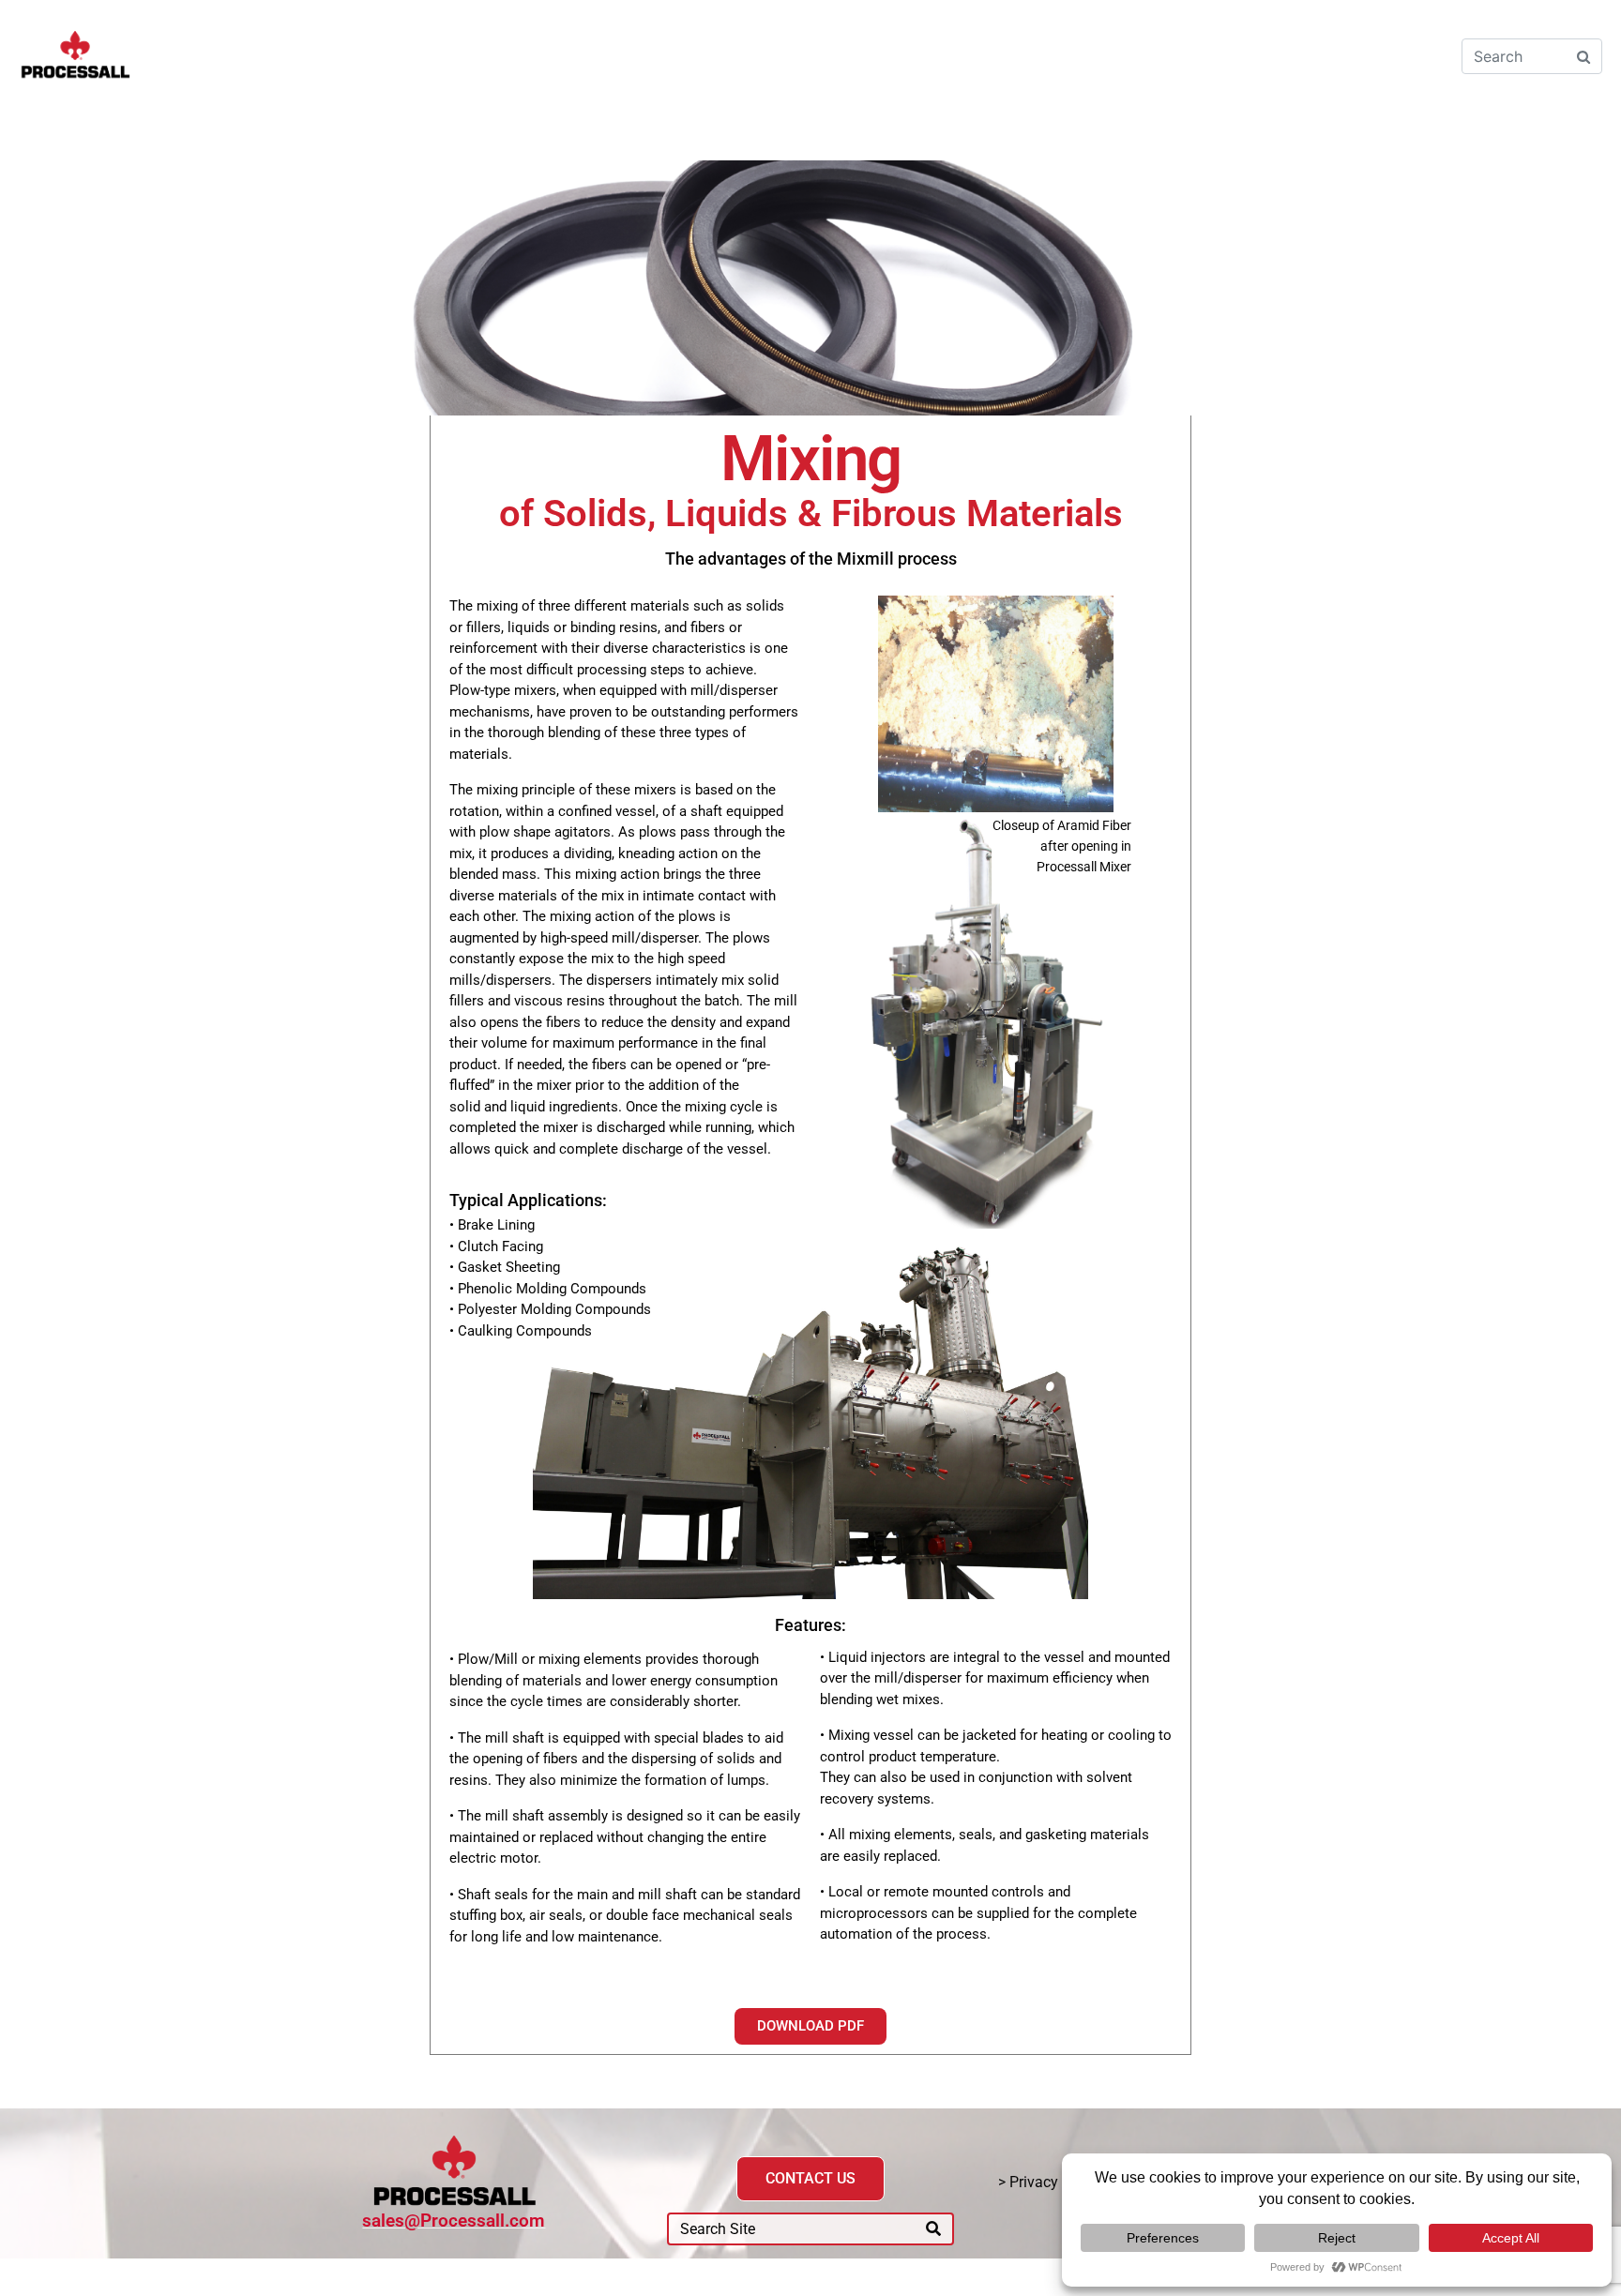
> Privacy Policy (1050, 2182)
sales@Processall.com (454, 2220)
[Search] (933, 2229)
